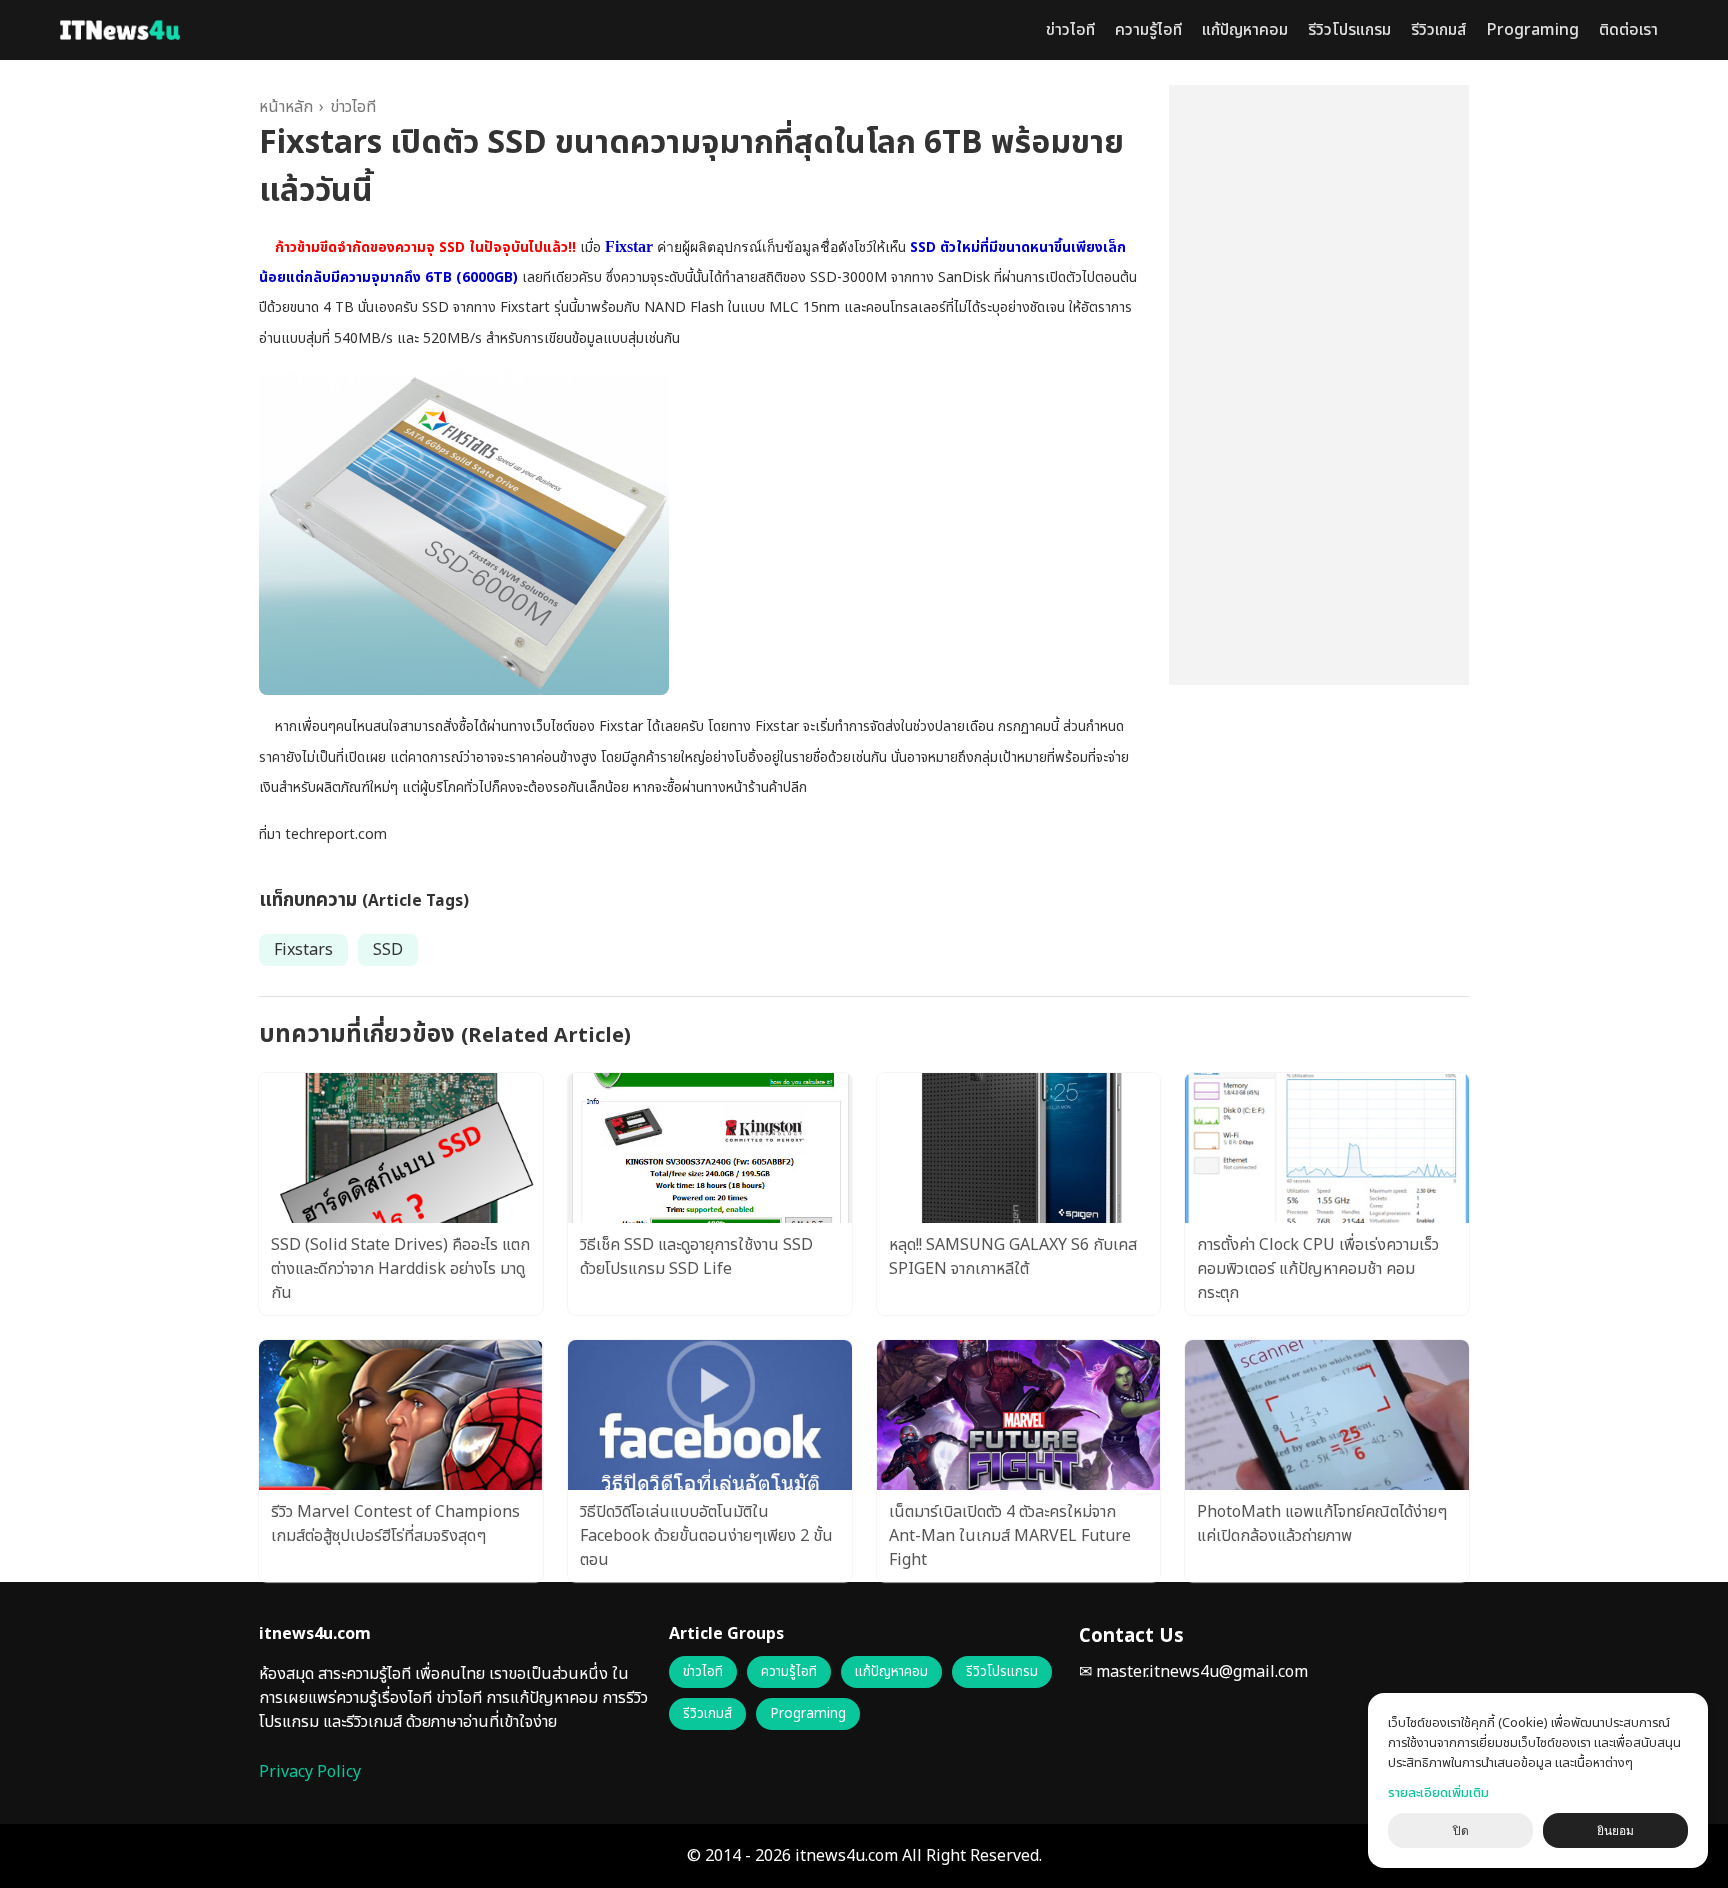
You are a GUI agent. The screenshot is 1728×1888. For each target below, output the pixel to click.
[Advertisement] (1319, 385)
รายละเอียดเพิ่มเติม (1438, 1793)
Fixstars (303, 950)
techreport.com (336, 834)
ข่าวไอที (1070, 30)
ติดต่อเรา (1628, 30)
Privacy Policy (310, 1772)
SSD (388, 950)
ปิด (1461, 1831)
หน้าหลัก (286, 107)
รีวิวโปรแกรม (1349, 30)
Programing (1532, 30)
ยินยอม (1615, 1831)
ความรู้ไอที (1148, 30)
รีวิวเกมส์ (1438, 30)
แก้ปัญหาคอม (1245, 30)
